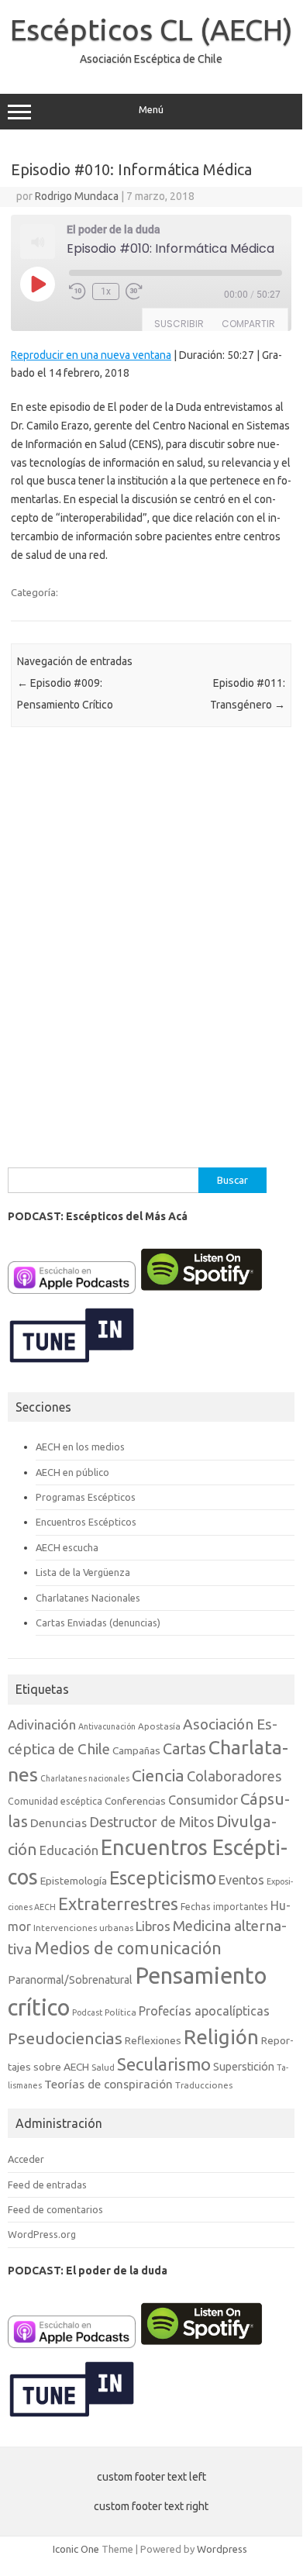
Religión (221, 2037)
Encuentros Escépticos (86, 1522)
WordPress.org (42, 2234)
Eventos (241, 1880)
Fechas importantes (224, 1907)
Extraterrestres (118, 1904)
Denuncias (59, 1823)
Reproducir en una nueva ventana (91, 355)
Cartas (184, 1749)
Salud (103, 2067)
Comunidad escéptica (55, 1801)
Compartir (248, 324)
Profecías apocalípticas (204, 2011)
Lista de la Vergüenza (83, 1572)
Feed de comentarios (55, 2209)
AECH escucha (67, 1547)
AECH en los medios (80, 1447)
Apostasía (159, 1726)
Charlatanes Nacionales (88, 1598)
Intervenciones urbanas (83, 1928)
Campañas (136, 1750)
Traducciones (204, 2085)
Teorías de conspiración (108, 2084)
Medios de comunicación (128, 1948)
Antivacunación (107, 1726)
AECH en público (72, 1472)
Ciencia (158, 1776)
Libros (153, 1926)
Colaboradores (234, 1776)
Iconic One (76, 2549)
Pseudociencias (65, 2038)
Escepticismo (163, 1878)
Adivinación (42, 1724)
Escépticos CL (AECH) (151, 29)
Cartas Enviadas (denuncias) (98, 1623)
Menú (151, 110)
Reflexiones (153, 2040)
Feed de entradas (47, 2185)
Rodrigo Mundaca (77, 196)
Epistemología (74, 1881)
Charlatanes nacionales (85, 1778)
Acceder (26, 2159)
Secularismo (164, 2064)
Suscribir (179, 324)
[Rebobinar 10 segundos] (77, 291)
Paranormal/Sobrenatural (70, 1980)
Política (121, 2012)
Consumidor (203, 1800)
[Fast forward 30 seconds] (134, 291)
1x (106, 291)
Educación (69, 1850)
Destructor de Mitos (151, 1822)
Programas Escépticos (86, 1497)
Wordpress (222, 2549)
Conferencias (135, 1801)
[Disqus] (151, 953)
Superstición (244, 2067)
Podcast (87, 2012)
